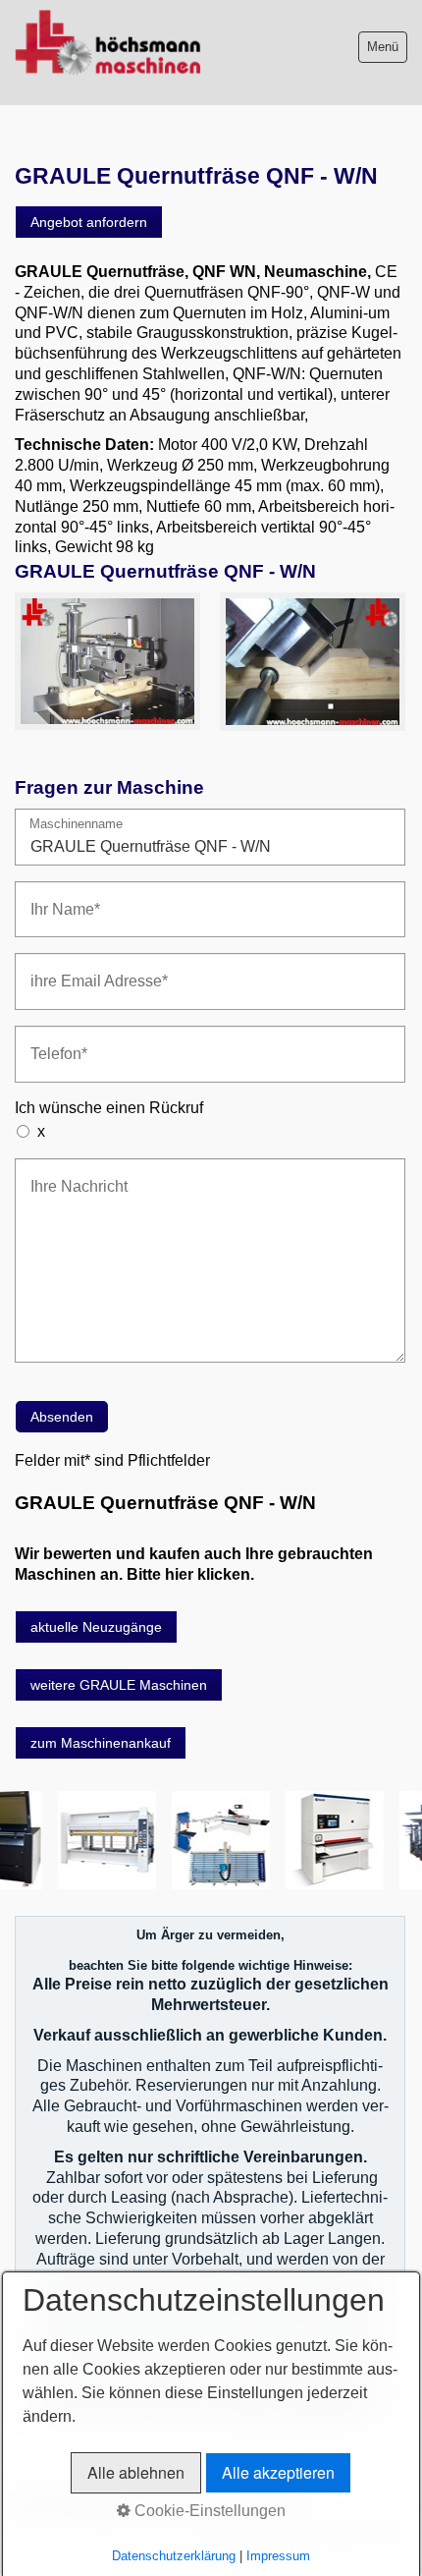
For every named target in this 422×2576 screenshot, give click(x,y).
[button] (89, 222)
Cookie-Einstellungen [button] (208, 2511)
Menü (383, 47)
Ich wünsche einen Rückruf (109, 1108)
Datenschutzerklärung (174, 2556)
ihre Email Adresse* (85, 969)
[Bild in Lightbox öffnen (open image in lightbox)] (107, 661)
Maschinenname (76, 825)
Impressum (278, 2556)
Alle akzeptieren (278, 2472)
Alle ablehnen (136, 2472)
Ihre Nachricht (69, 1175)
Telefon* (53, 1042)
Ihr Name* (58, 897)
